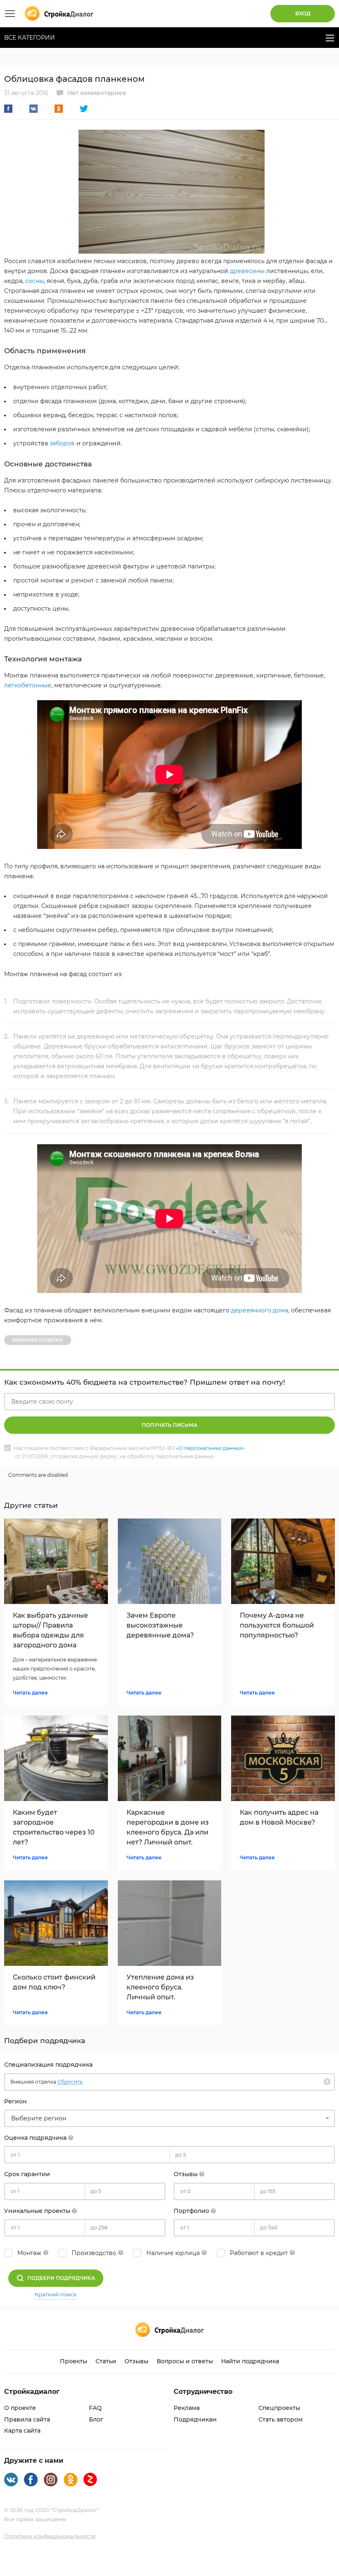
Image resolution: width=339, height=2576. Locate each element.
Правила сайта (27, 2419)
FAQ (95, 2408)
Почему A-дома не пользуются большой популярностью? (277, 1625)
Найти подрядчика (250, 2361)
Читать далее (30, 1693)
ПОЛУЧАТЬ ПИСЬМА (169, 1425)
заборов (62, 443)
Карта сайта (22, 2431)
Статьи (106, 2361)
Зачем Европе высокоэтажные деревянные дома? (160, 1625)
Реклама (187, 2408)
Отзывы (136, 2361)
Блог (96, 2419)
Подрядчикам (195, 2419)
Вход (303, 13)
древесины (247, 271)
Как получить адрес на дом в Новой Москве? (279, 1817)
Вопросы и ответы (185, 2361)
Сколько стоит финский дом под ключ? (54, 1982)
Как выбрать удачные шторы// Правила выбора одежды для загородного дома (50, 1630)
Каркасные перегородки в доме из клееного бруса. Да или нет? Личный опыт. (168, 1827)
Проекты (74, 2361)
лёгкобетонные (28, 685)
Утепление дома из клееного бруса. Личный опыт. (160, 1987)
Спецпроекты (279, 2408)
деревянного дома (260, 1310)
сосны (35, 281)
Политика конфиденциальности (50, 2536)
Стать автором (281, 2419)
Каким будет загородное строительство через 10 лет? (54, 1827)
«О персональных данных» (210, 1448)
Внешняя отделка (38, 1340)
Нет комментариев (97, 93)
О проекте (20, 2408)
